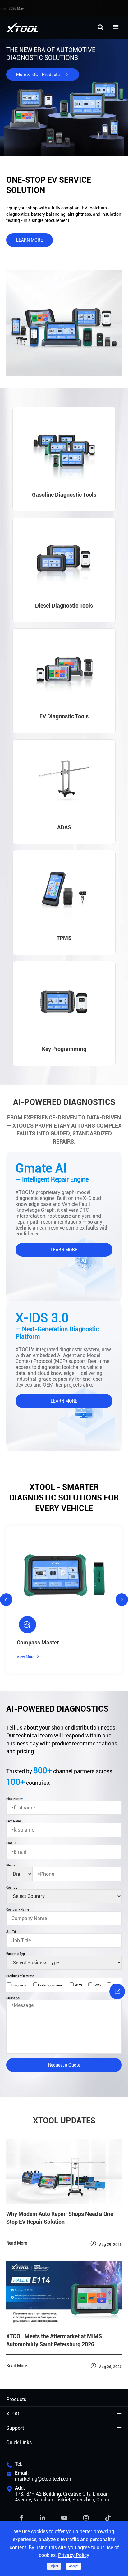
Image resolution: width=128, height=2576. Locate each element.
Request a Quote (64, 2065)
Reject (54, 2566)
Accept (74, 2566)
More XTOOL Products (43, 75)
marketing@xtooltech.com (44, 2479)
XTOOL (14, 2414)
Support (15, 2428)
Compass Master (38, 1642)
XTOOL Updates (64, 2121)
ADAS (78, 1985)
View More (28, 1656)
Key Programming (50, 1985)
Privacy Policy (74, 2555)
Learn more (30, 240)
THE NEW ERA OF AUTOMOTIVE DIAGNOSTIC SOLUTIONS (51, 54)
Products (16, 2399)
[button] (6, 1600)
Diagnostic (19, 1985)
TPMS (97, 1985)
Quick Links (19, 2442)
